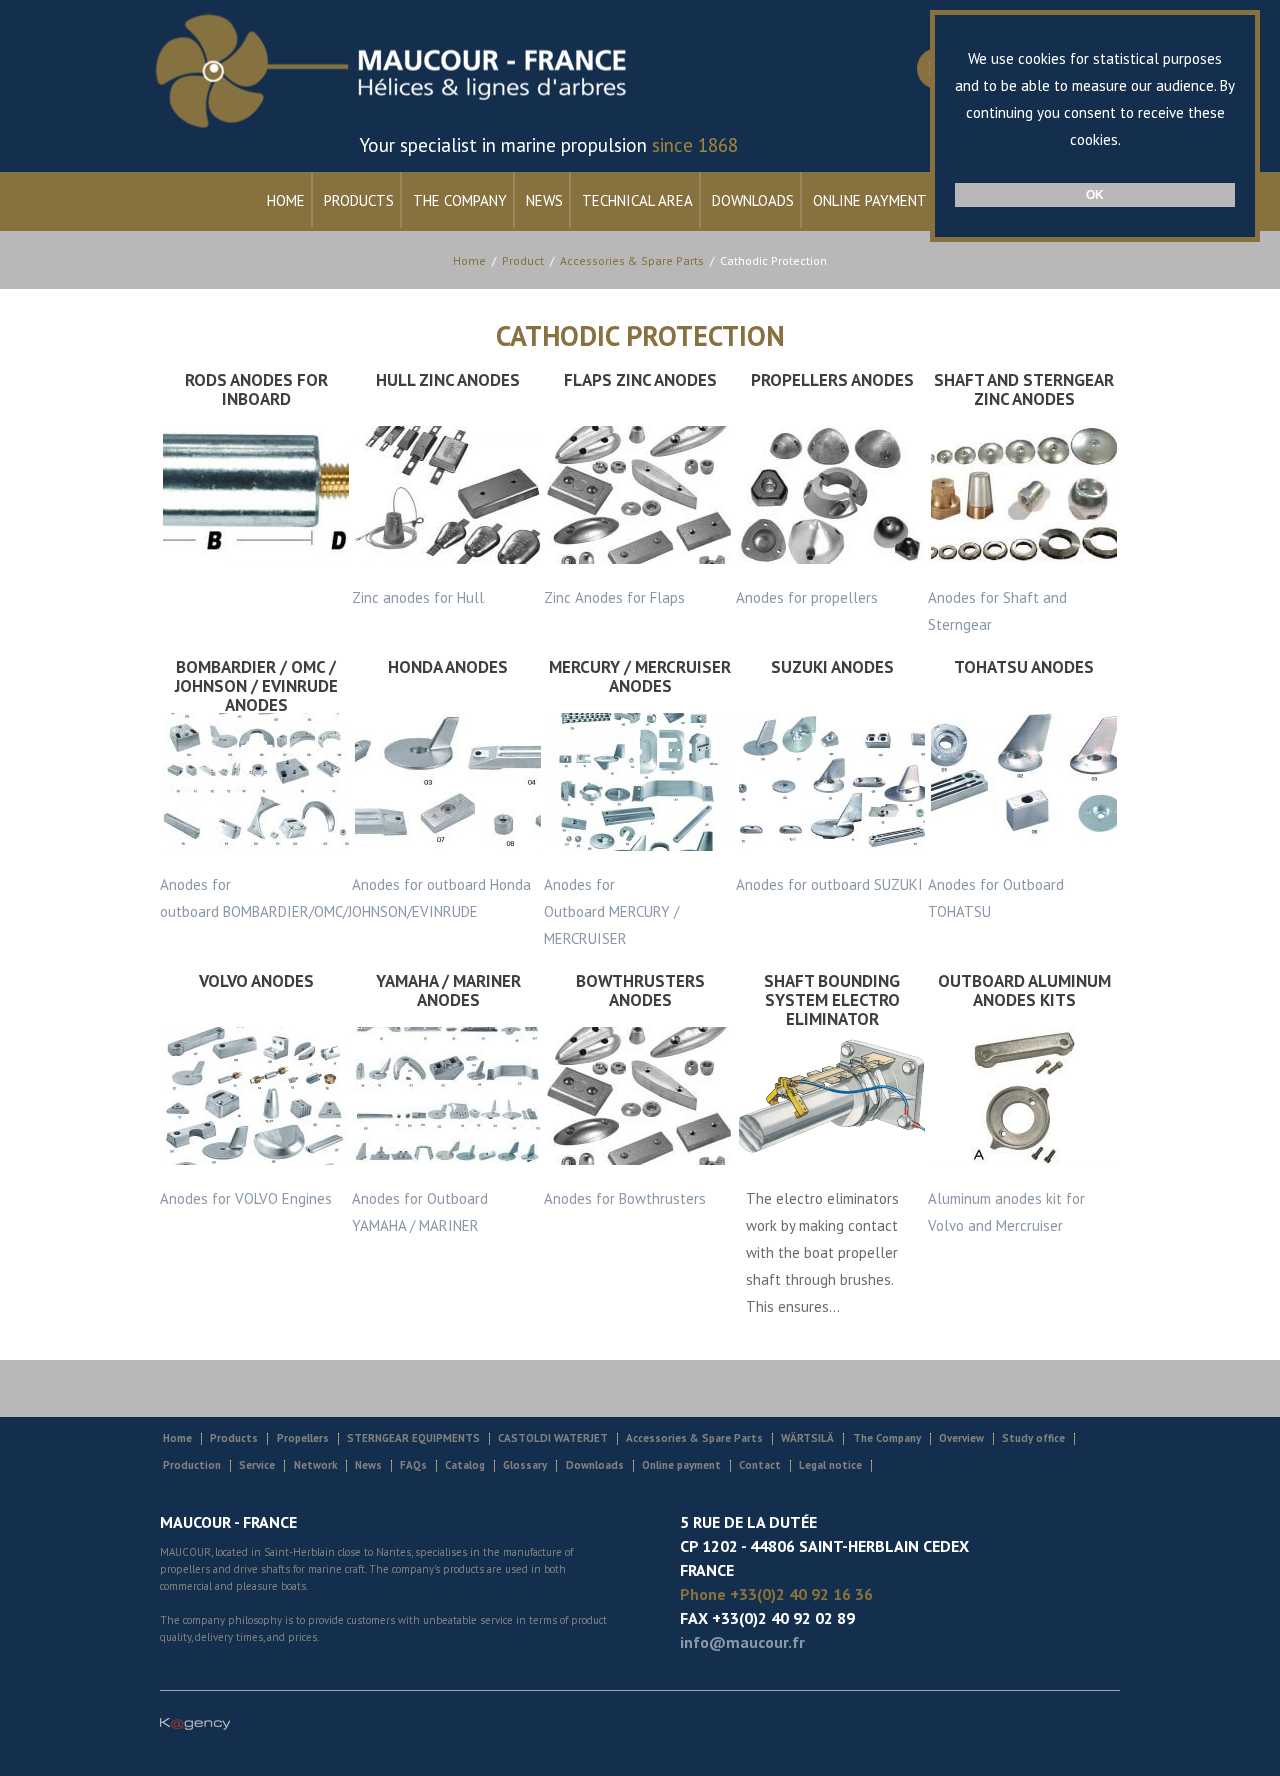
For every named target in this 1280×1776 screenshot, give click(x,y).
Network (315, 1465)
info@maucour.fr (742, 1642)
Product (523, 260)
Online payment (870, 200)
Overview (961, 1438)
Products (359, 200)
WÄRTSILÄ (807, 1438)
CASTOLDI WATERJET (553, 1438)
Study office (1033, 1438)
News (544, 200)
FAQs (413, 1465)
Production (192, 1465)
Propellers (303, 1438)
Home (286, 200)
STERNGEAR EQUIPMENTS (413, 1438)
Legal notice (830, 1465)
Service (257, 1465)
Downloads (753, 200)
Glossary (525, 1465)
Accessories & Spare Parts (632, 260)
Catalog (465, 1465)
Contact (760, 1465)
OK (1095, 195)
